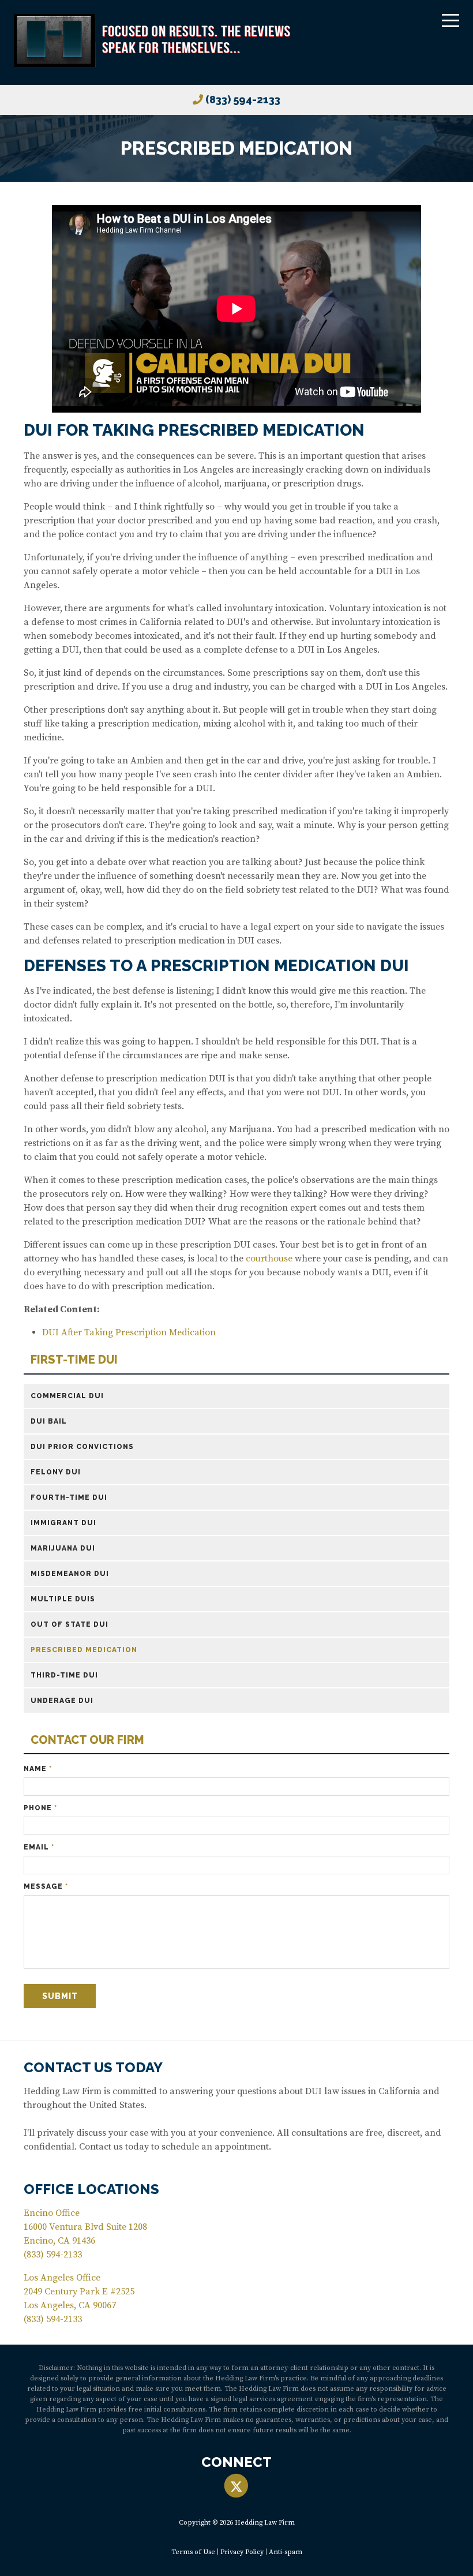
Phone (40, 1808)
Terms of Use (193, 2552)
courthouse (269, 1259)
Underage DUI (62, 1701)
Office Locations (91, 2189)
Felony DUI (56, 1472)
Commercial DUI (67, 1396)
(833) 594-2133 (243, 100)
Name (38, 1769)
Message (46, 1886)
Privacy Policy (242, 2552)
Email (39, 1847)
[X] (236, 2486)
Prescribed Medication (84, 1650)
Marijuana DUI (63, 1548)
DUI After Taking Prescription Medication (129, 1332)
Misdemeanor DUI (70, 1574)
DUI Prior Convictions (82, 1447)
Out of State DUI (70, 1624)
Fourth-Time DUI (69, 1497)
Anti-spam (286, 2552)
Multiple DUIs (63, 1599)
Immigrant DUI (63, 1523)
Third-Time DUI (64, 1675)
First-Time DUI (74, 1360)
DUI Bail (49, 1421)
